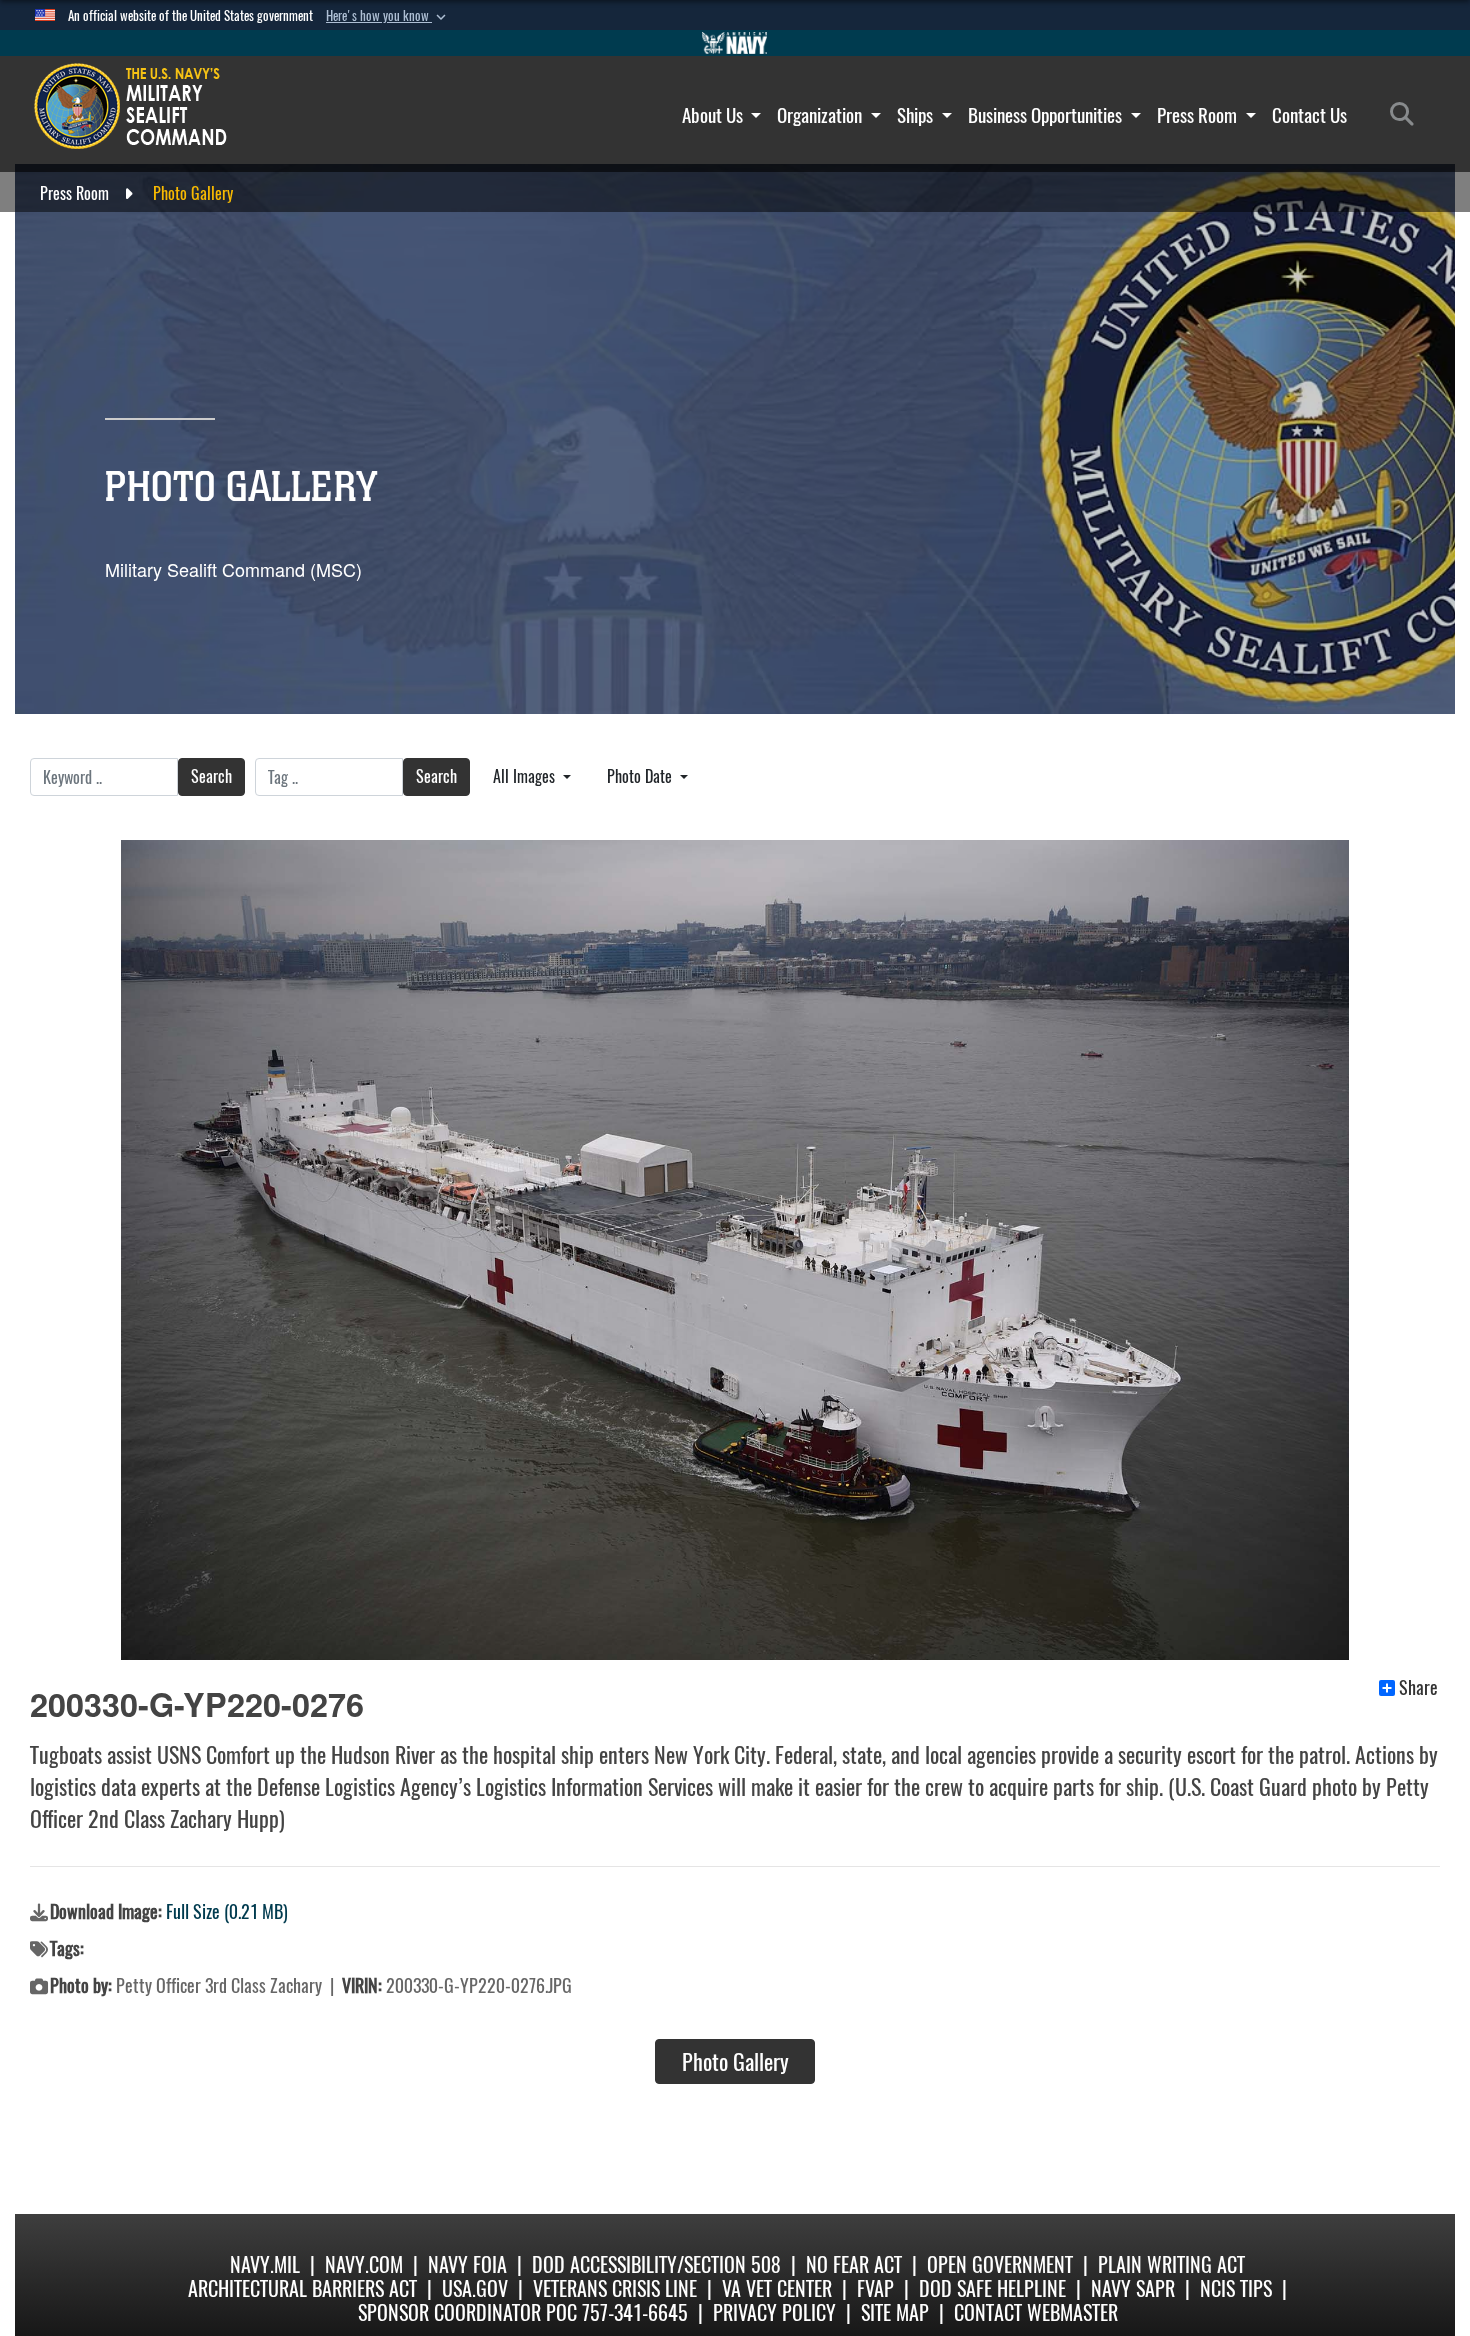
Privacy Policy (774, 2312)
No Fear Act (854, 2264)
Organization (821, 115)
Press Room (1199, 115)
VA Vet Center (777, 2288)
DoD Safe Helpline (992, 2288)
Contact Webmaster (1036, 2312)
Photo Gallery (735, 2062)
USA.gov (475, 2288)
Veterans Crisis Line (615, 2288)
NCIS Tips (1236, 2288)
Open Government (1000, 2264)
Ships (917, 115)
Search (211, 776)
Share (1418, 1688)
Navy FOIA (467, 2264)
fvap (875, 2288)
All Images (526, 776)
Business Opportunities (1047, 115)
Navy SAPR (1133, 2288)
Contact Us (1309, 115)
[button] (388, 16)
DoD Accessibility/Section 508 (656, 2264)
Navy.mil (265, 2264)
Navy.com (364, 2264)
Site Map (895, 2312)
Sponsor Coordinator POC (467, 2312)
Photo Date (641, 776)
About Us (714, 115)
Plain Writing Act (1171, 2264)
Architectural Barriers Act (302, 2288)
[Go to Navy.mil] (735, 43)
